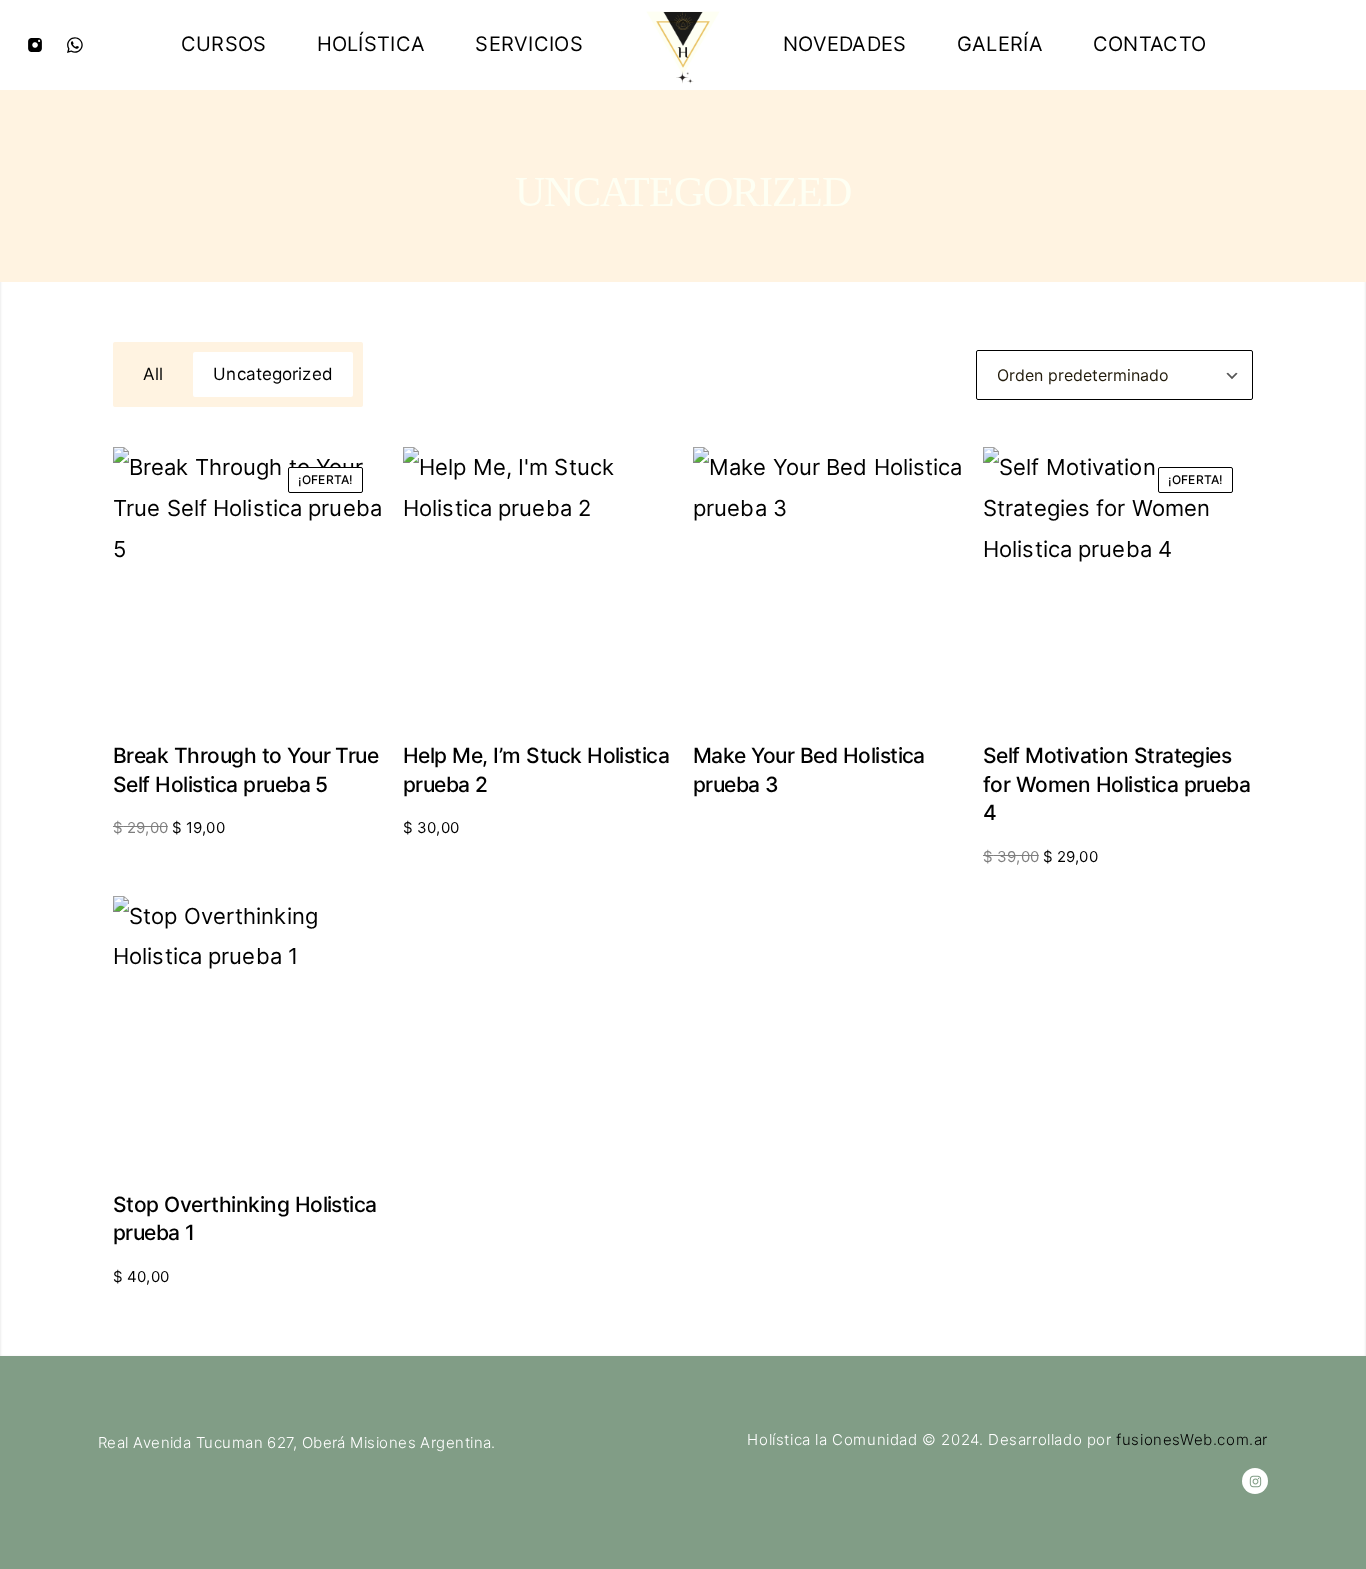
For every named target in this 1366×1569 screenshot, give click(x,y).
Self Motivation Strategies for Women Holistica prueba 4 (1116, 784)
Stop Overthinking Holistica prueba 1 (245, 1219)
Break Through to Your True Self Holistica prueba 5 (245, 770)
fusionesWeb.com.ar (1192, 1439)
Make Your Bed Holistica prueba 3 (809, 770)
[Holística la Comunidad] (683, 45)
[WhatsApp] (75, 45)
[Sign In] (1331, 45)
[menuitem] (224, 45)
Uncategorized (272, 374)
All (153, 374)
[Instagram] (35, 45)
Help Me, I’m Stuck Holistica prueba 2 (536, 770)
